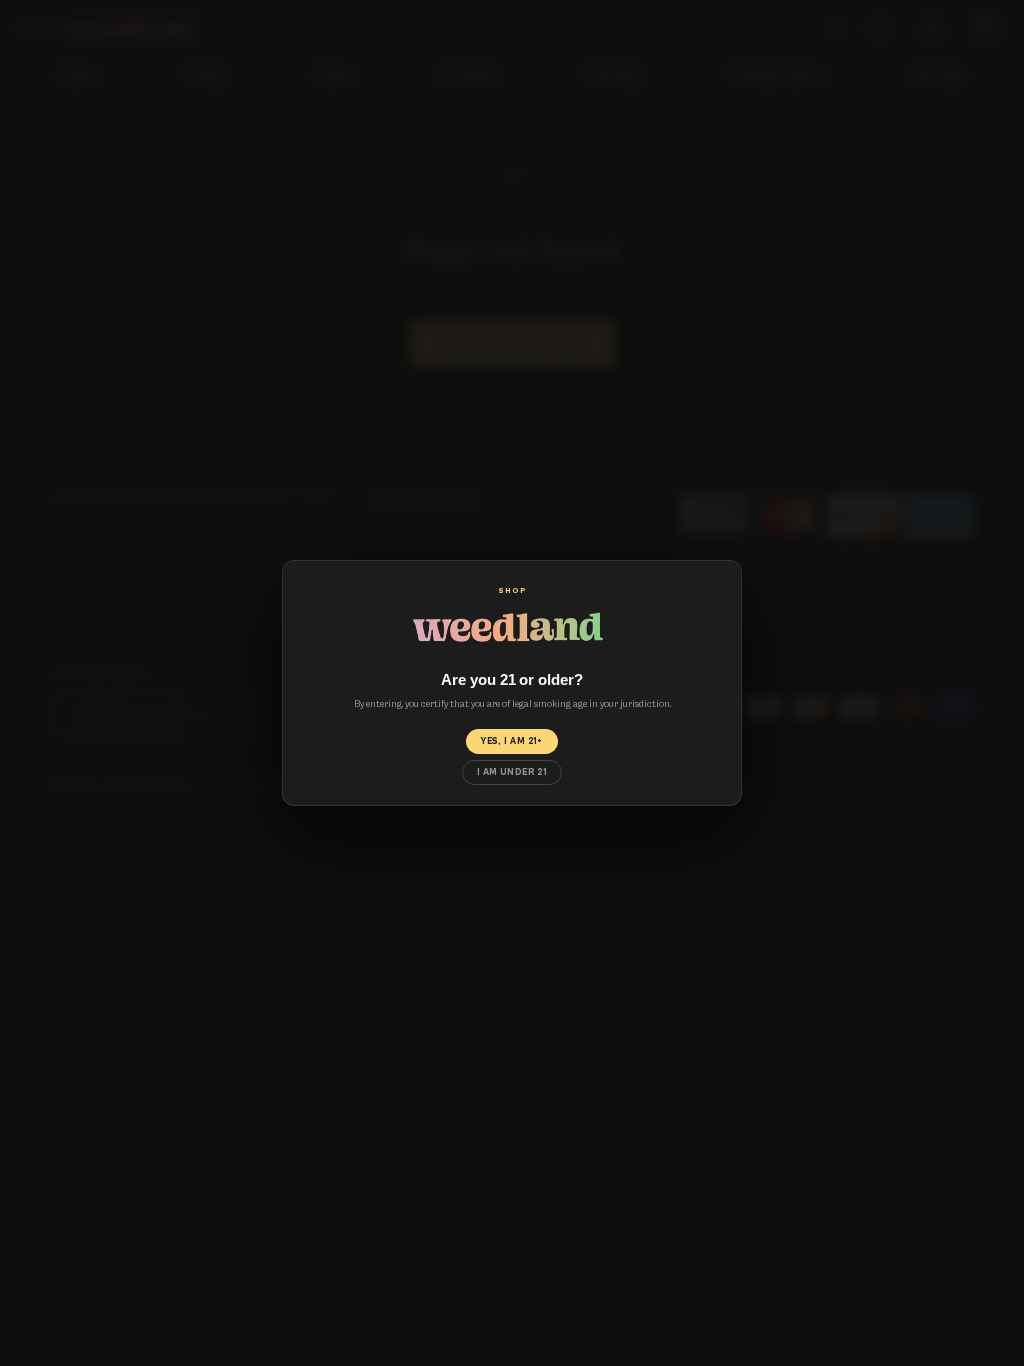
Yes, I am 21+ (512, 741)
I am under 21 (512, 772)
